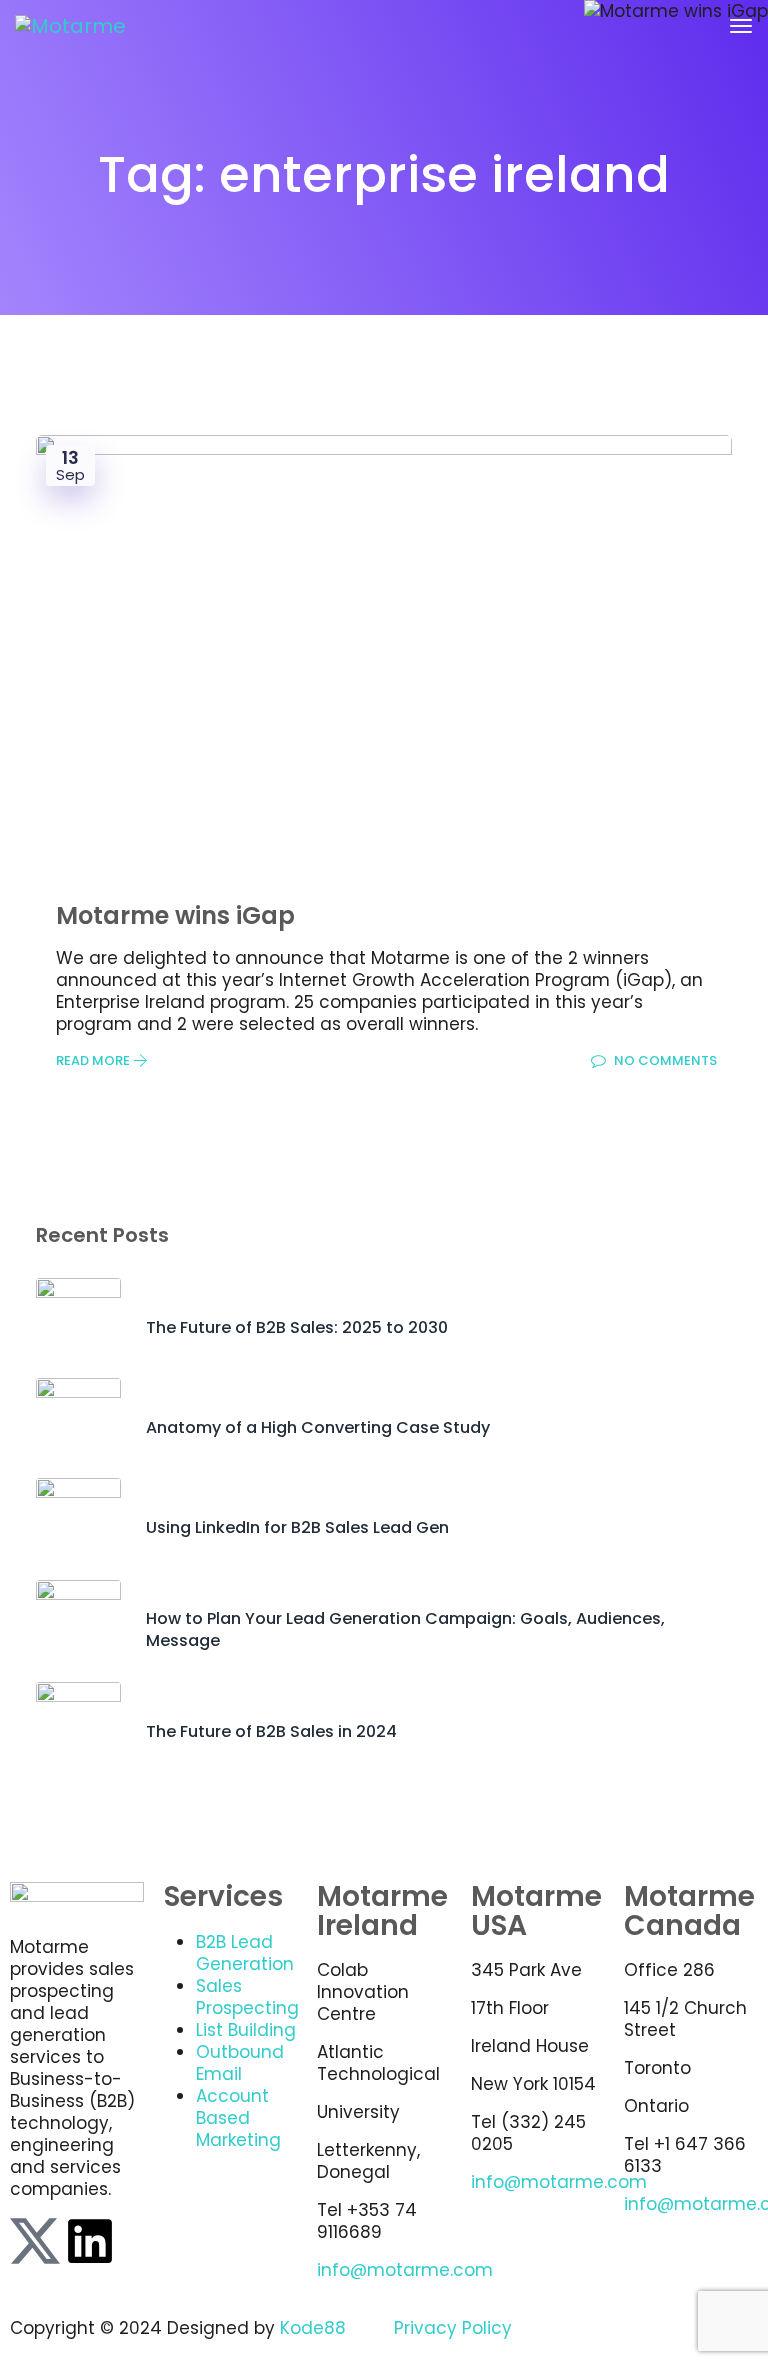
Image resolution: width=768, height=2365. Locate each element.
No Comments (664, 1060)
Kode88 (313, 2328)
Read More (94, 1060)
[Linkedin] (90, 2241)
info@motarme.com (405, 2270)
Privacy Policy (453, 2328)
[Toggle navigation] (741, 26)
